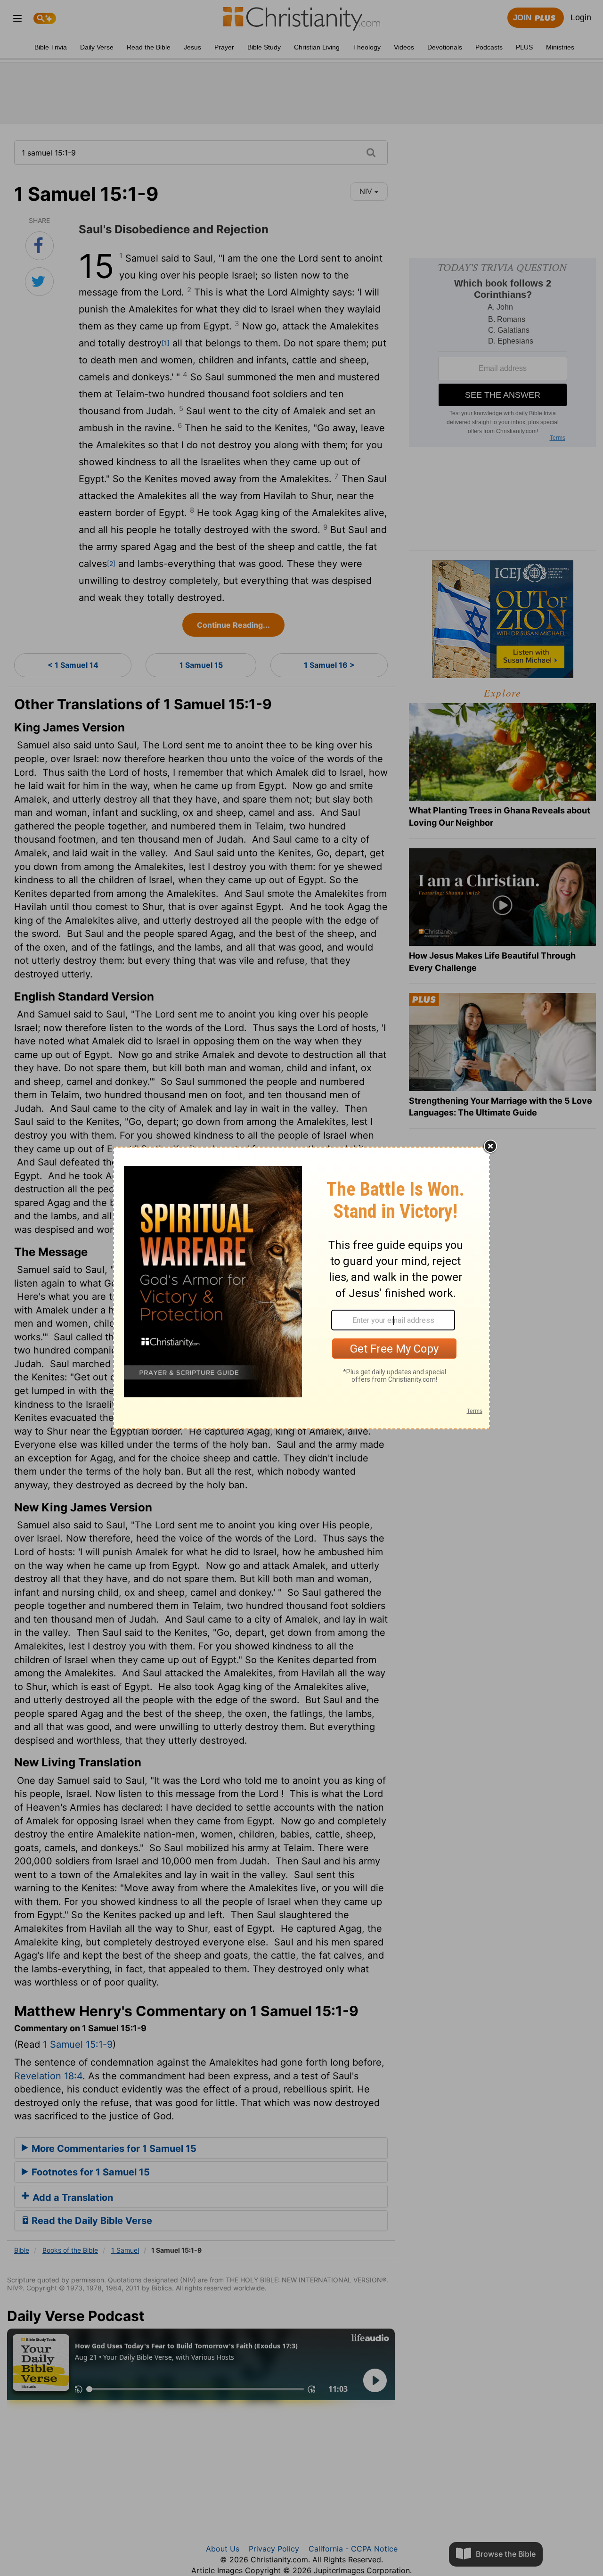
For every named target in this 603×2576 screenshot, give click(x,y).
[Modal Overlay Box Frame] (301, 1288)
